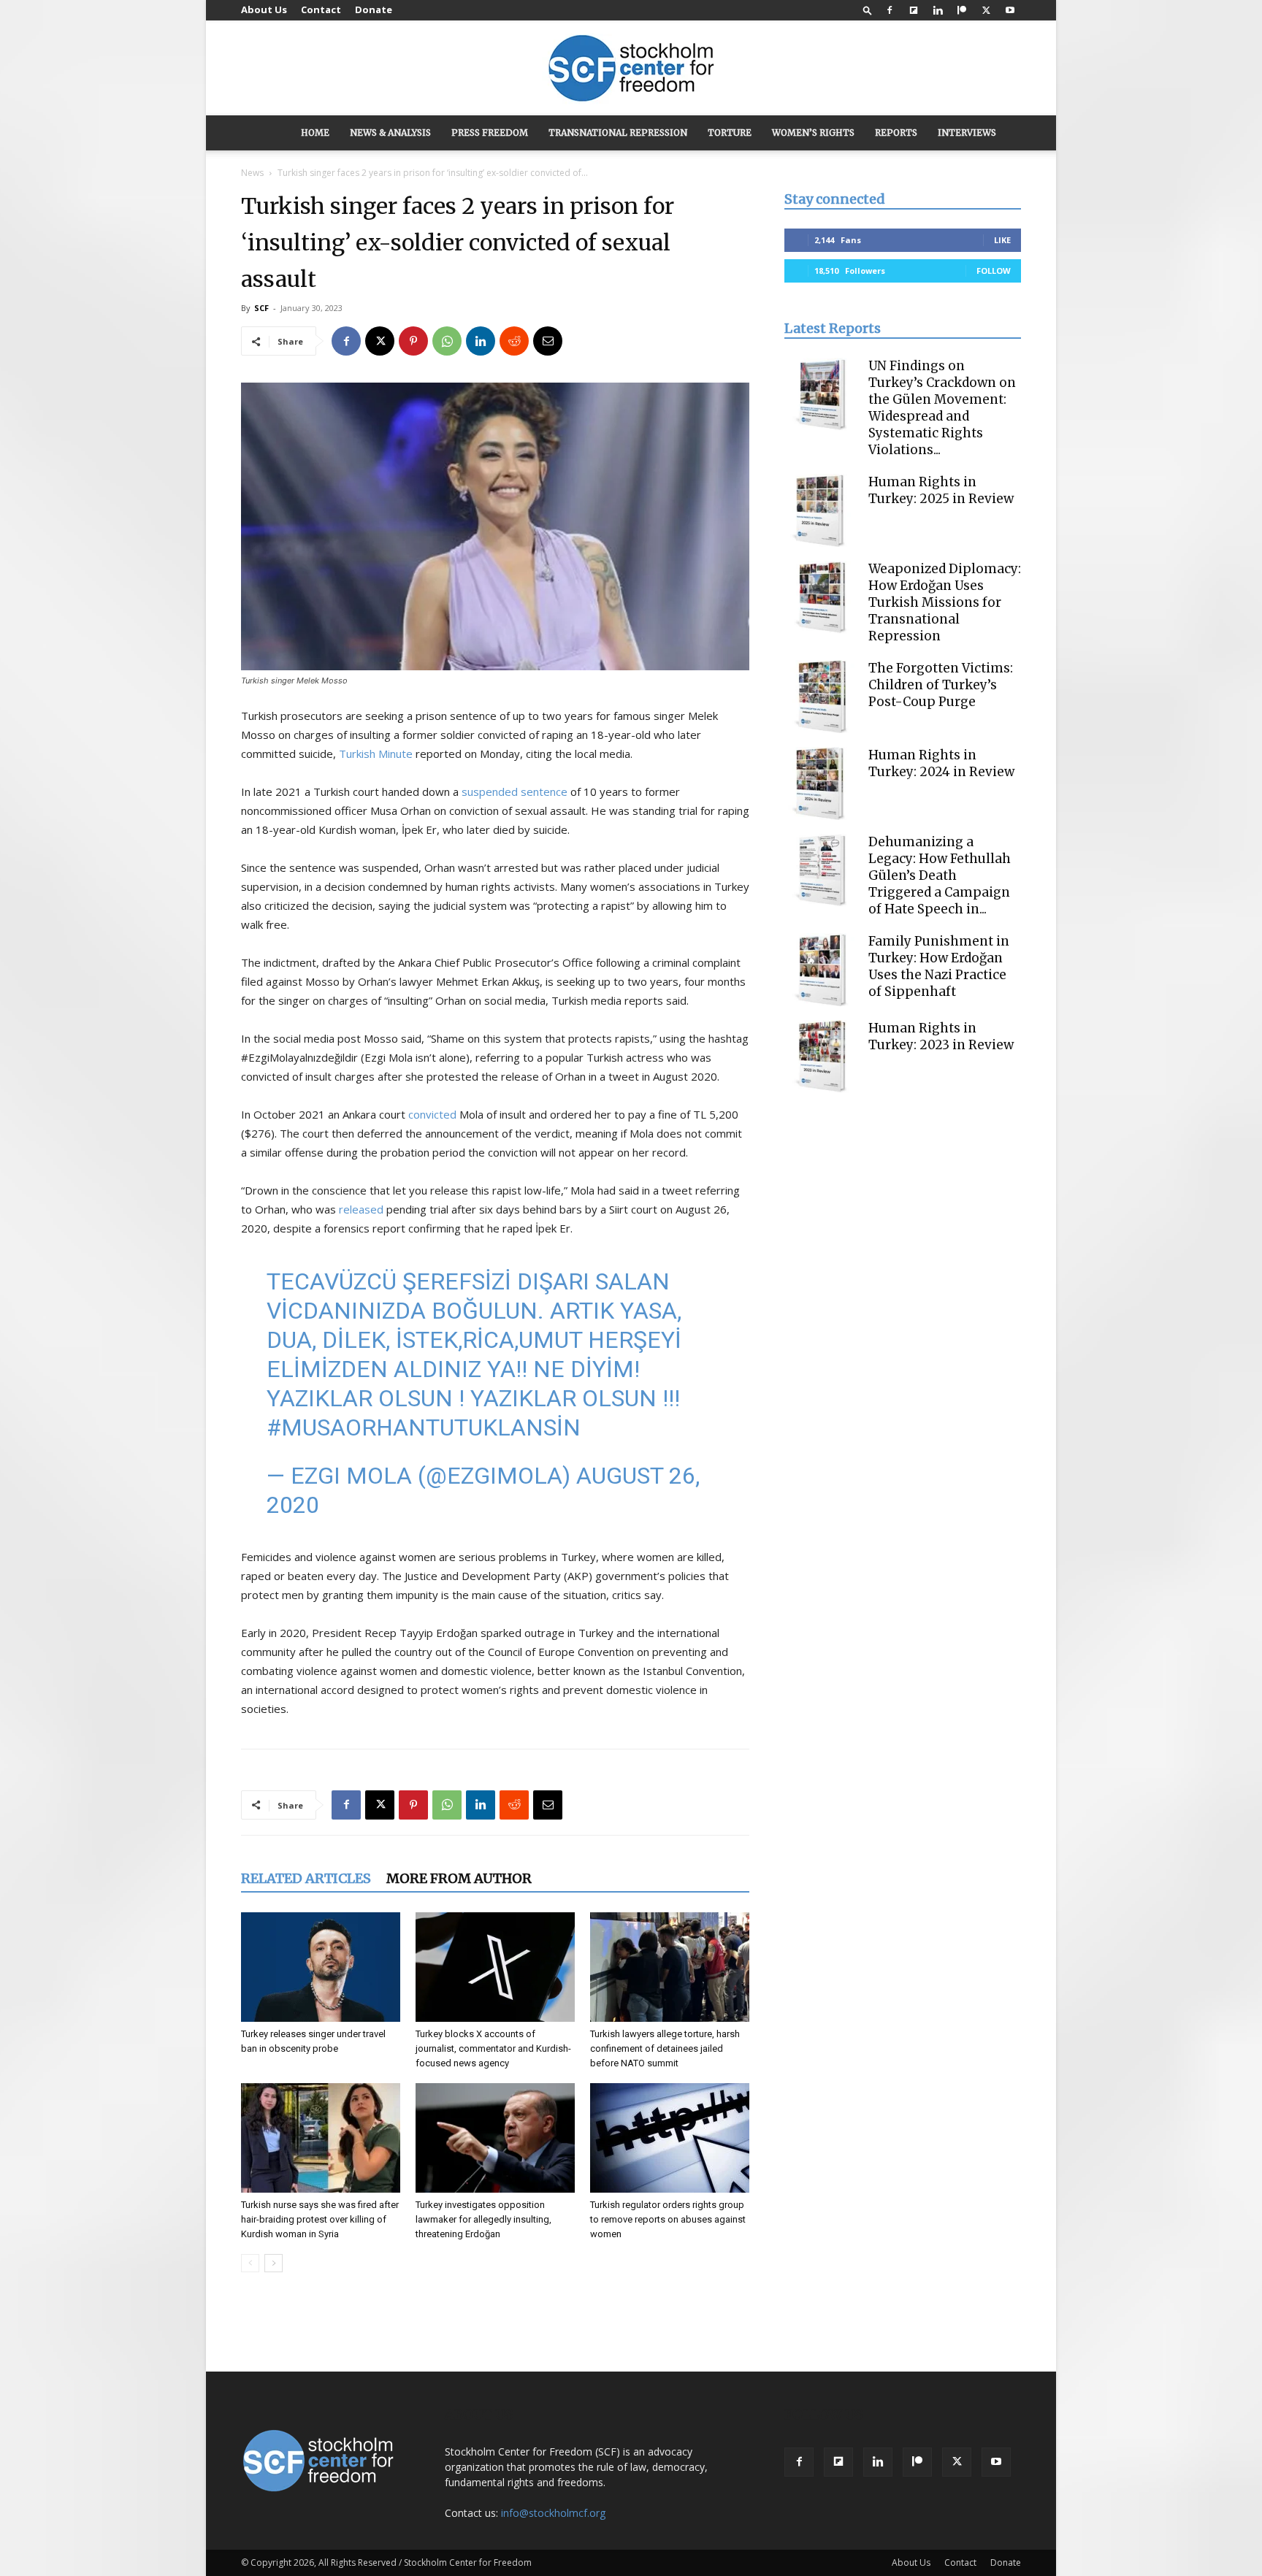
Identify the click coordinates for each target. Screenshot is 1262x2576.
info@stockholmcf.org (553, 2513)
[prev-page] (250, 2263)
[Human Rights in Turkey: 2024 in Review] (821, 783)
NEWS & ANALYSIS (390, 133)
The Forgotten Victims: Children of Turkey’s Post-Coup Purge (941, 685)
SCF (261, 308)
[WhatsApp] (447, 341)
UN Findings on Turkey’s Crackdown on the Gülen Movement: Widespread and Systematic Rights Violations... (942, 408)
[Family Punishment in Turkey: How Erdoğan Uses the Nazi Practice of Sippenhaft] (821, 970)
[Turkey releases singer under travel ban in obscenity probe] (321, 1967)
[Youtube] (1010, 10)
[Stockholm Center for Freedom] (631, 69)
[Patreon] (962, 10)
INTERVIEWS (967, 133)
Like (1002, 240)
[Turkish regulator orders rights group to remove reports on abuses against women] (670, 2138)
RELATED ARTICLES (306, 1878)
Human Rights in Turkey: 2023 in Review (941, 1036)
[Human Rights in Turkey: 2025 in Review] (821, 510)
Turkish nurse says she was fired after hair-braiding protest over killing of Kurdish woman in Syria (320, 2219)
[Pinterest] (413, 341)
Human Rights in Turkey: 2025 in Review (941, 490)
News (252, 173)
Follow (994, 271)
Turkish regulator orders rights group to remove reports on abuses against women (668, 2219)
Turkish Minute (376, 754)
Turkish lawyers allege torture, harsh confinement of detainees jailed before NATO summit (665, 2048)
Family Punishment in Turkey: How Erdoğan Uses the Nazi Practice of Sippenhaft (939, 966)
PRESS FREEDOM (490, 133)
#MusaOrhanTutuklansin (424, 1427)
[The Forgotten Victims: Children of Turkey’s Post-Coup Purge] (821, 697)
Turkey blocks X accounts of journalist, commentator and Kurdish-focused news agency (493, 2048)
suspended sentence (515, 791)
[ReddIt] (514, 341)
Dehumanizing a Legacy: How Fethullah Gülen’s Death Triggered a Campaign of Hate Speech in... (940, 875)
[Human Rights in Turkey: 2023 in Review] (821, 1057)
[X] (986, 10)
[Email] (548, 341)
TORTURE (730, 133)
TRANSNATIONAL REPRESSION (618, 133)
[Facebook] (890, 10)
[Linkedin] (938, 10)
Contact (321, 9)
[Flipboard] (914, 10)
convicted (432, 1114)
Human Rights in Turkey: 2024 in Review (941, 763)
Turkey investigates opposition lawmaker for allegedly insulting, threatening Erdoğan (483, 2219)
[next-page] (274, 2263)
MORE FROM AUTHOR (459, 1878)
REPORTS (896, 133)
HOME (315, 133)
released (361, 1209)
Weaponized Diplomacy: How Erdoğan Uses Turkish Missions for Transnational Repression (945, 602)
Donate (374, 9)
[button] (868, 10)
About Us (264, 9)
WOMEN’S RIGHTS (813, 133)
